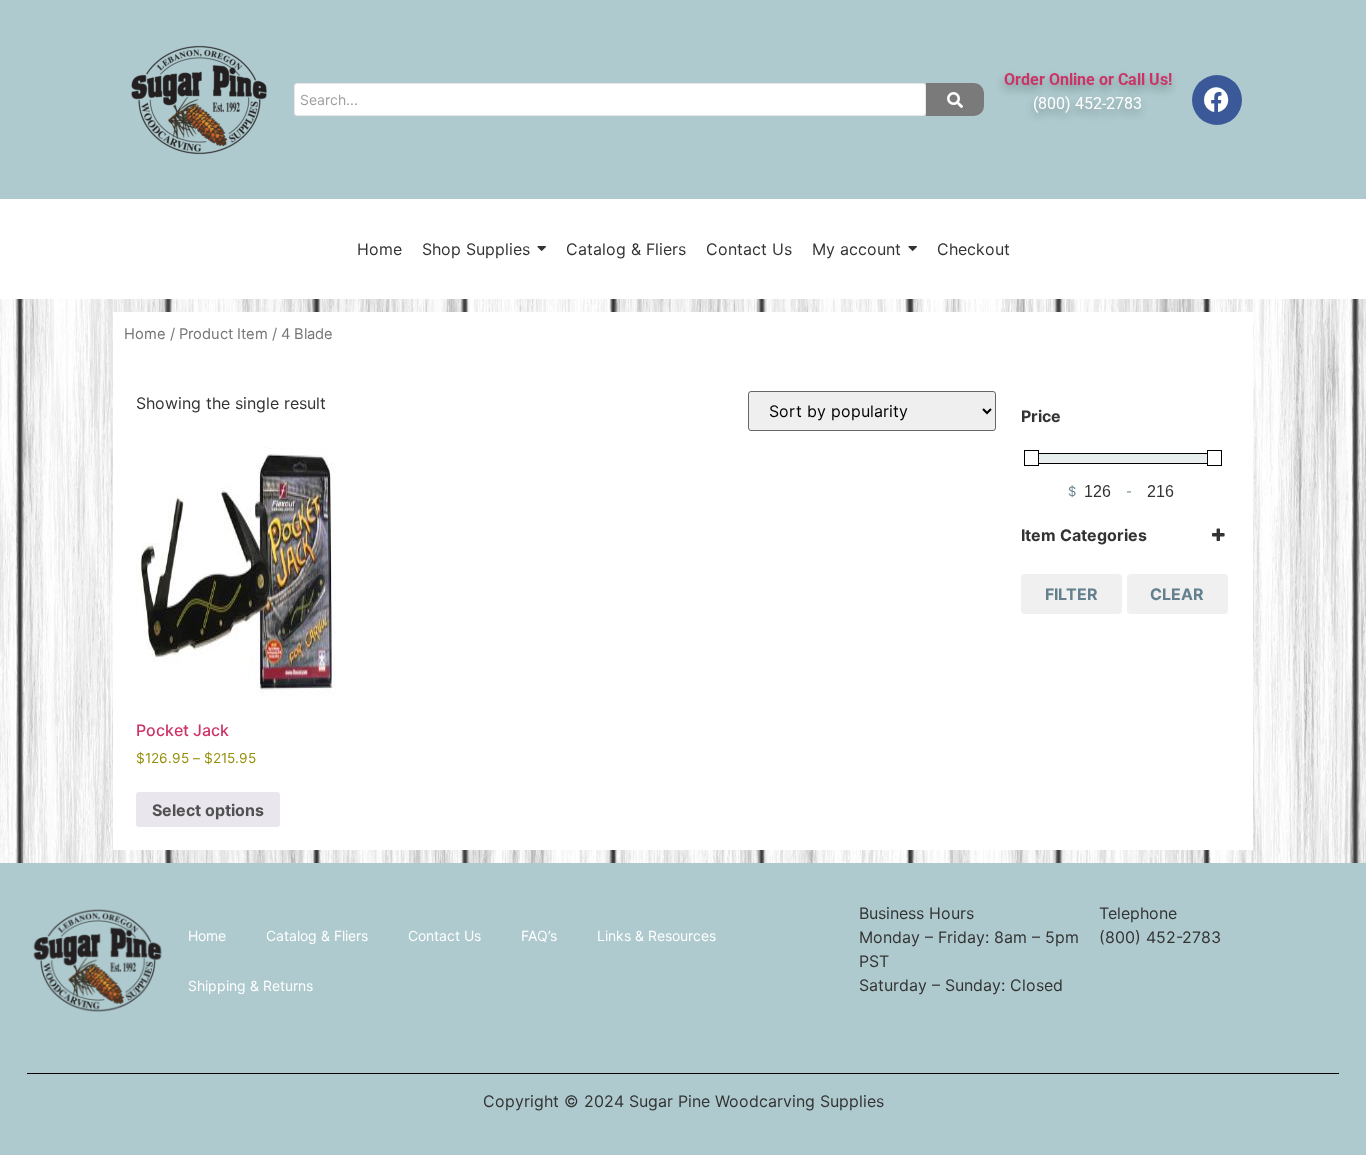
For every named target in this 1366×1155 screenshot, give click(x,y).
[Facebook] (1217, 100)
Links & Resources (656, 935)
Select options (208, 810)
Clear (1177, 594)
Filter (1071, 594)
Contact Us (444, 935)
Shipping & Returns (250, 985)
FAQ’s (539, 935)
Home (145, 334)
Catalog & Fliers (317, 935)
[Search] (955, 99)
